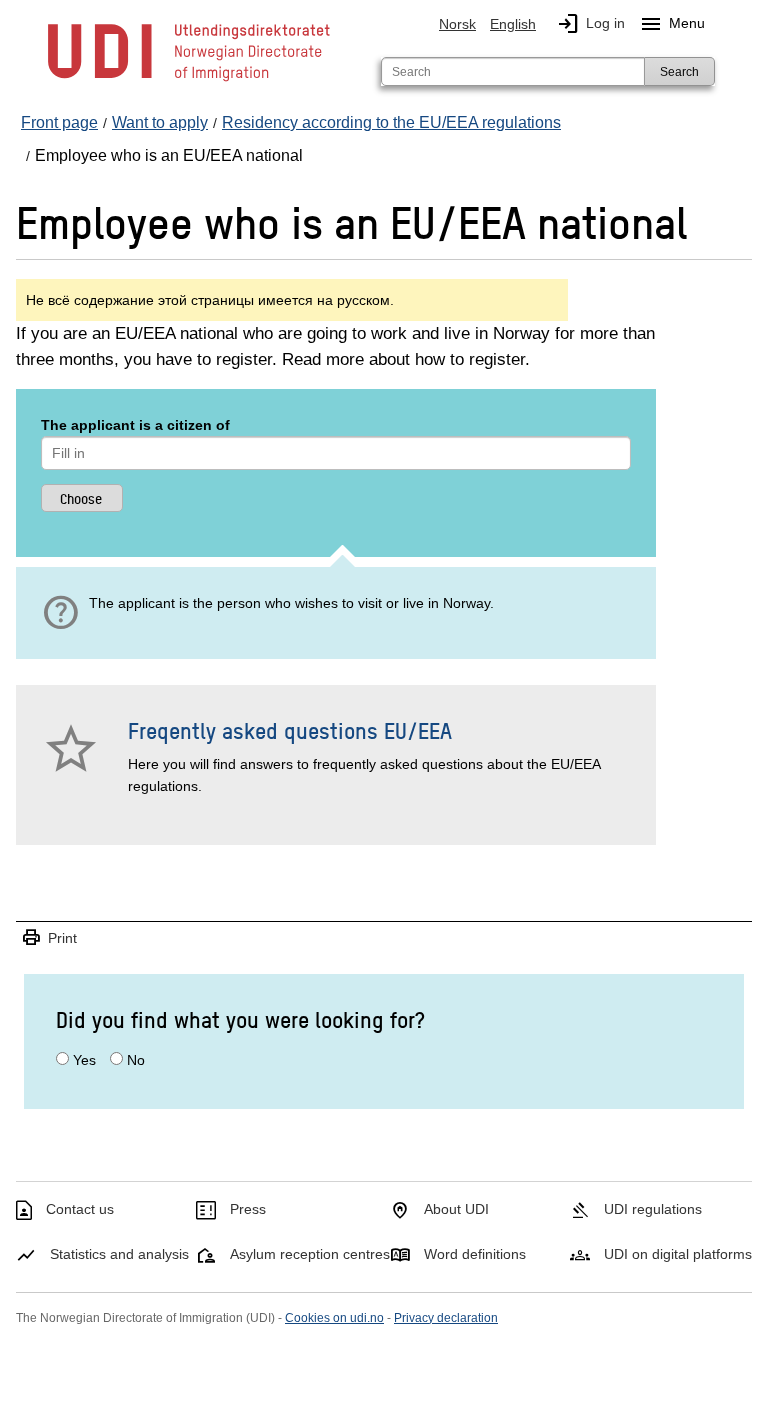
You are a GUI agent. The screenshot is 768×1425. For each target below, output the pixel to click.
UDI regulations (653, 1209)
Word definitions (475, 1254)
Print (49, 938)
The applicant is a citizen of (135, 425)
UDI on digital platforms (678, 1254)
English (513, 24)
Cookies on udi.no (334, 1318)
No (136, 1060)
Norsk (457, 24)
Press (248, 1209)
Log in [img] (590, 24)
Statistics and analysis (119, 1254)
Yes (84, 1060)
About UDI (456, 1209)
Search (679, 72)
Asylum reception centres (310, 1254)
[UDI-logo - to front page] (189, 80)
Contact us (80, 1209)
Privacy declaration (446, 1318)
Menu (672, 24)
